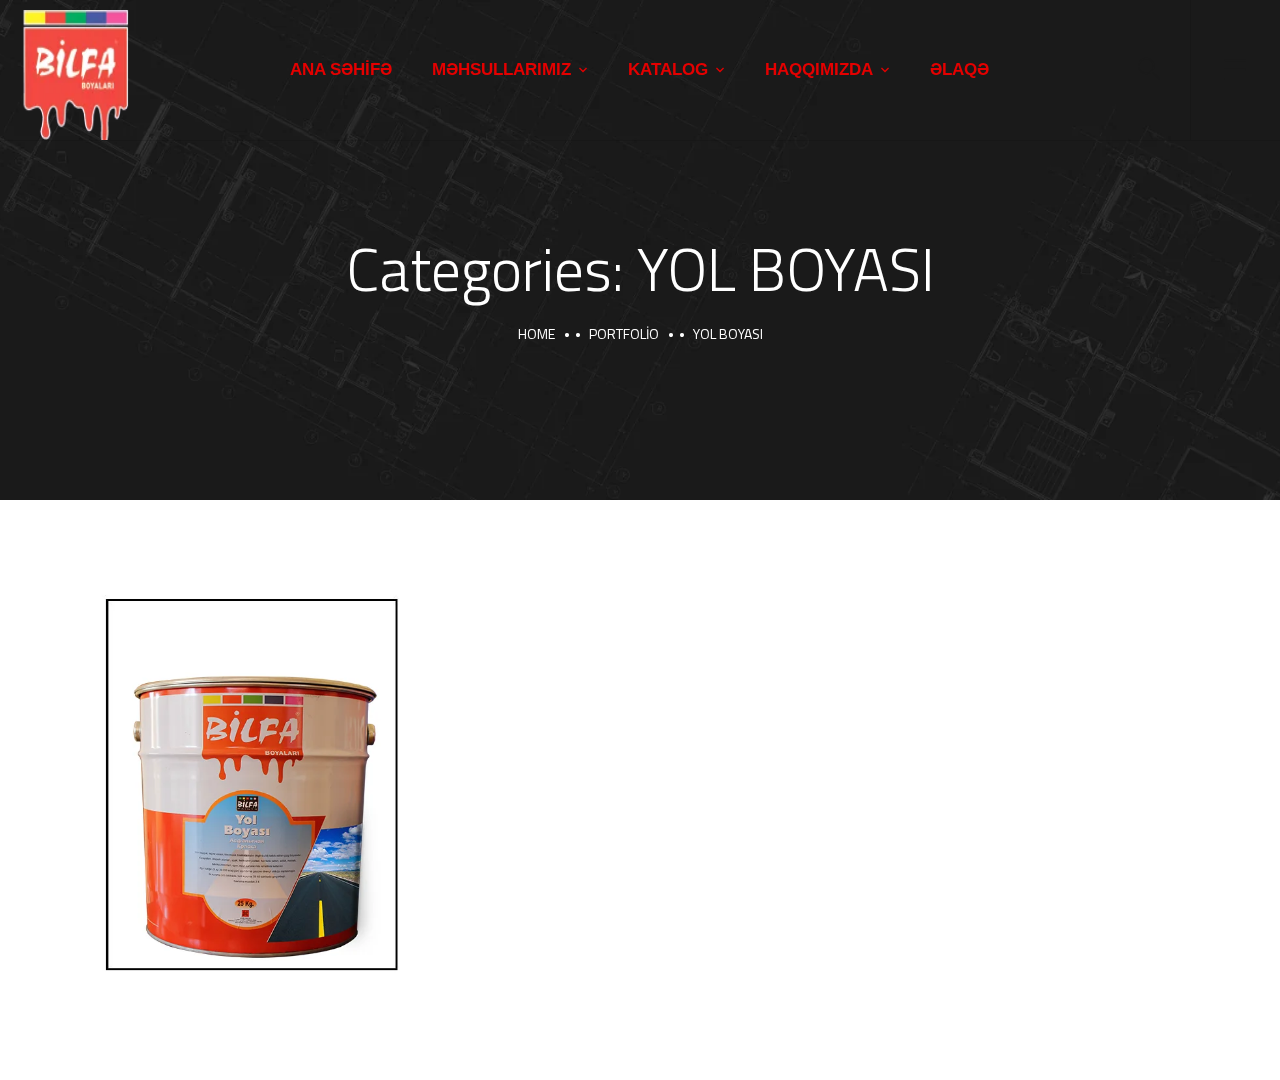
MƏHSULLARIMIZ (501, 69)
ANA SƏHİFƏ (341, 69)
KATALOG (668, 69)
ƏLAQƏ (959, 69)
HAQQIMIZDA (819, 69)
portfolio (624, 333)
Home (536, 333)
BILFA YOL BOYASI (196, 930)
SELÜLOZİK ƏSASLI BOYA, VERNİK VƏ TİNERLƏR (237, 970)
